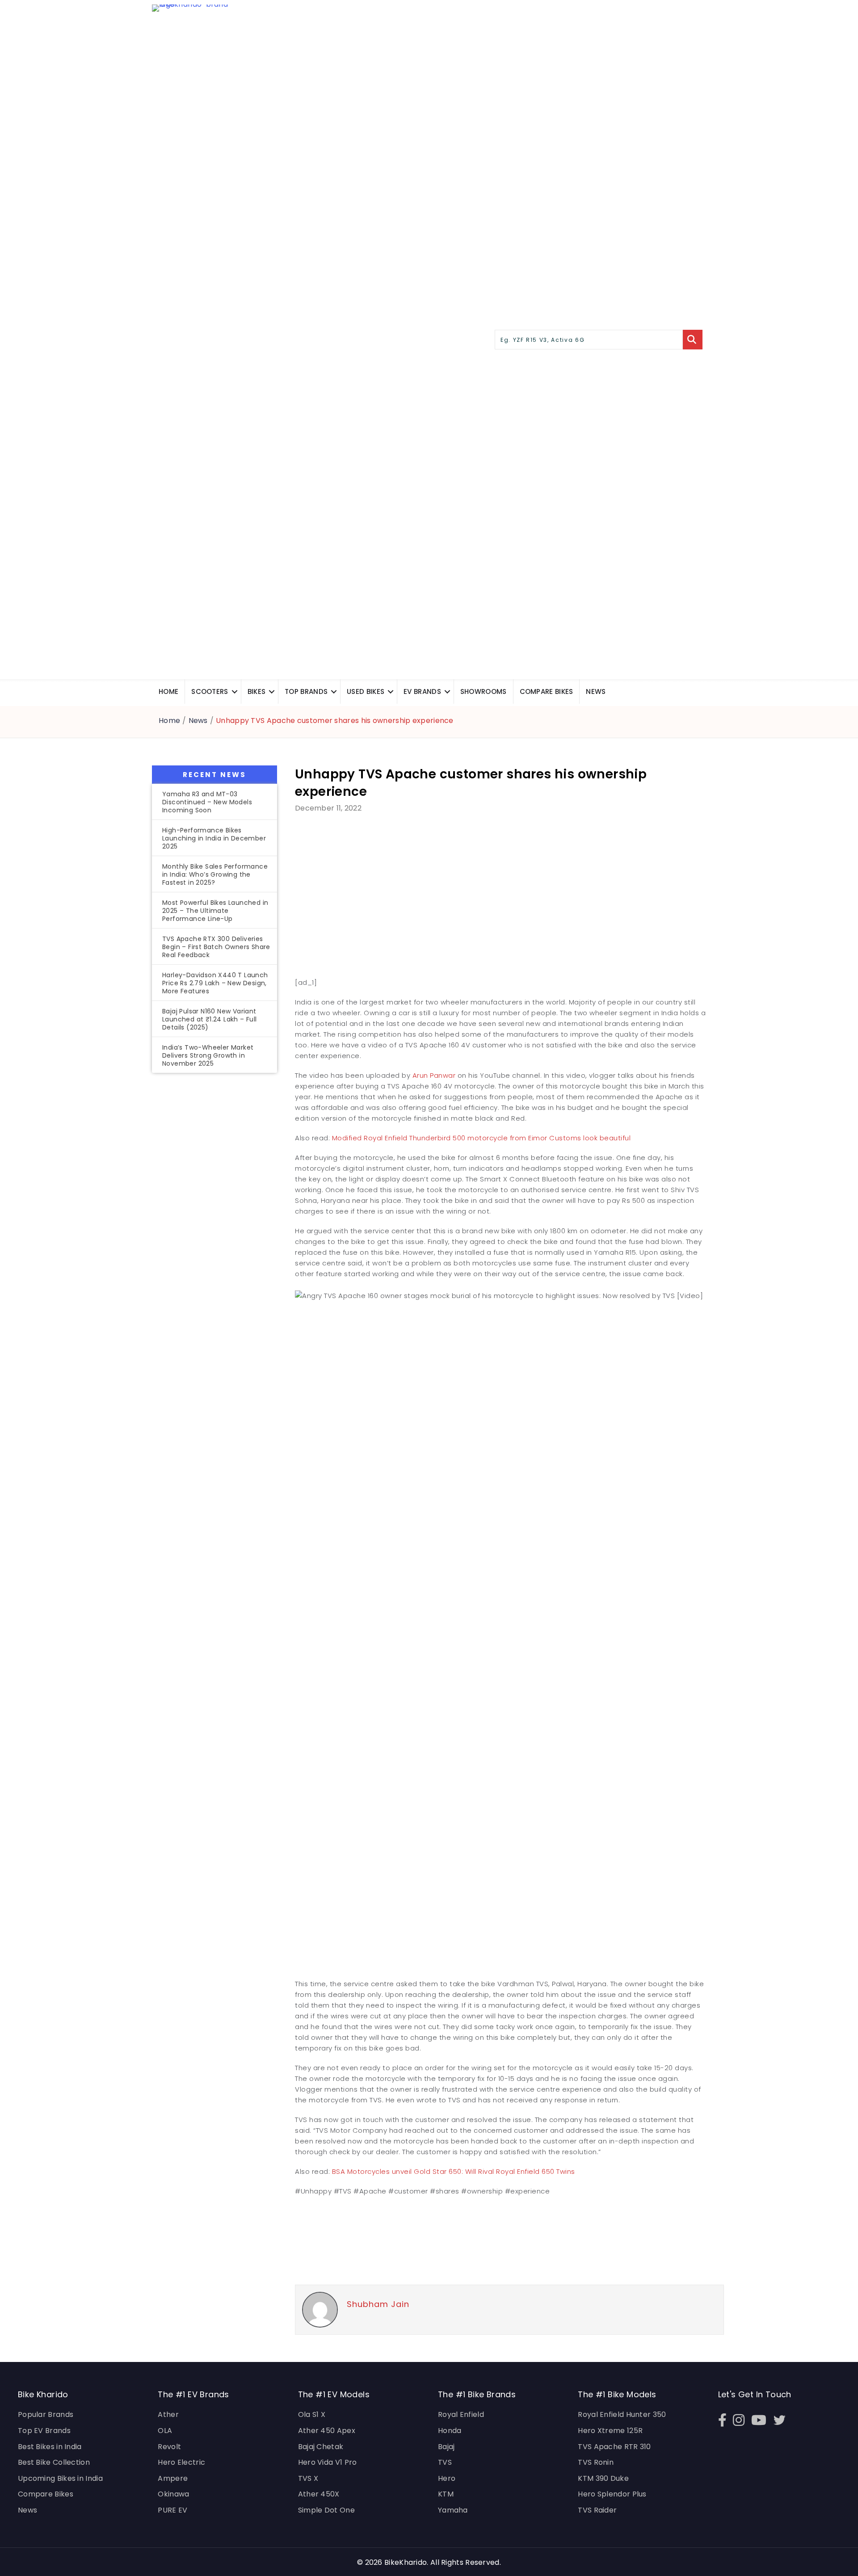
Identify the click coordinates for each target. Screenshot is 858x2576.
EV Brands (422, 691)
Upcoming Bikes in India (60, 2478)
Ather (168, 2414)
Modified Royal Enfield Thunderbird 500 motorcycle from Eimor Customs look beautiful (482, 1138)
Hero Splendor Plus (612, 2494)
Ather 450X (319, 2494)
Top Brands (306, 691)
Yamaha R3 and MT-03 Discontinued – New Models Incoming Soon (207, 802)
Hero (447, 2478)
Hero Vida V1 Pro (328, 2462)
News (596, 691)
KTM (446, 2494)
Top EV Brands (44, 2431)
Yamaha (453, 2510)
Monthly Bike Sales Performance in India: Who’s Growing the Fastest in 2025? (215, 874)
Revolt (169, 2447)
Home (168, 691)
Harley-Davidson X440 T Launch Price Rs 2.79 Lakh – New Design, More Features (215, 983)
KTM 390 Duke (603, 2478)
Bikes (257, 691)
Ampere (173, 2478)
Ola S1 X (312, 2414)
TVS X (308, 2478)
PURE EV (172, 2510)
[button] (235, 691)
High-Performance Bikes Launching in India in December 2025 (214, 838)
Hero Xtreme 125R (610, 2431)
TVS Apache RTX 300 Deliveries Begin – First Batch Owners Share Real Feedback (216, 947)
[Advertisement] (214, 1228)
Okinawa (173, 2494)
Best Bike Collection (54, 2462)
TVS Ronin (596, 2462)
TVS (445, 2462)
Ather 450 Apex (327, 2431)
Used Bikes (366, 691)
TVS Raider (597, 2510)
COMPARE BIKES (547, 691)
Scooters (210, 691)
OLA (165, 2431)
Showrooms (484, 691)
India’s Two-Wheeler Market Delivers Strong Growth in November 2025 (208, 1055)
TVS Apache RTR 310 (614, 2447)
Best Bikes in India (50, 2447)
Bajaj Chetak (321, 2447)
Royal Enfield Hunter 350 (622, 2414)
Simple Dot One (326, 2510)
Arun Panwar (434, 1075)
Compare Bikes (46, 2494)
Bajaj (446, 2447)
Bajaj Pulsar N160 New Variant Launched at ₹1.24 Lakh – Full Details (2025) (210, 1019)
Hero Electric (181, 2462)
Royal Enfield (461, 2414)
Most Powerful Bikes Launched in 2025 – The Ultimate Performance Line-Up (215, 911)
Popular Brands (46, 2414)
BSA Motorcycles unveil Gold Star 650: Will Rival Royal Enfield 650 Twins (454, 2171)
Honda (450, 2431)
